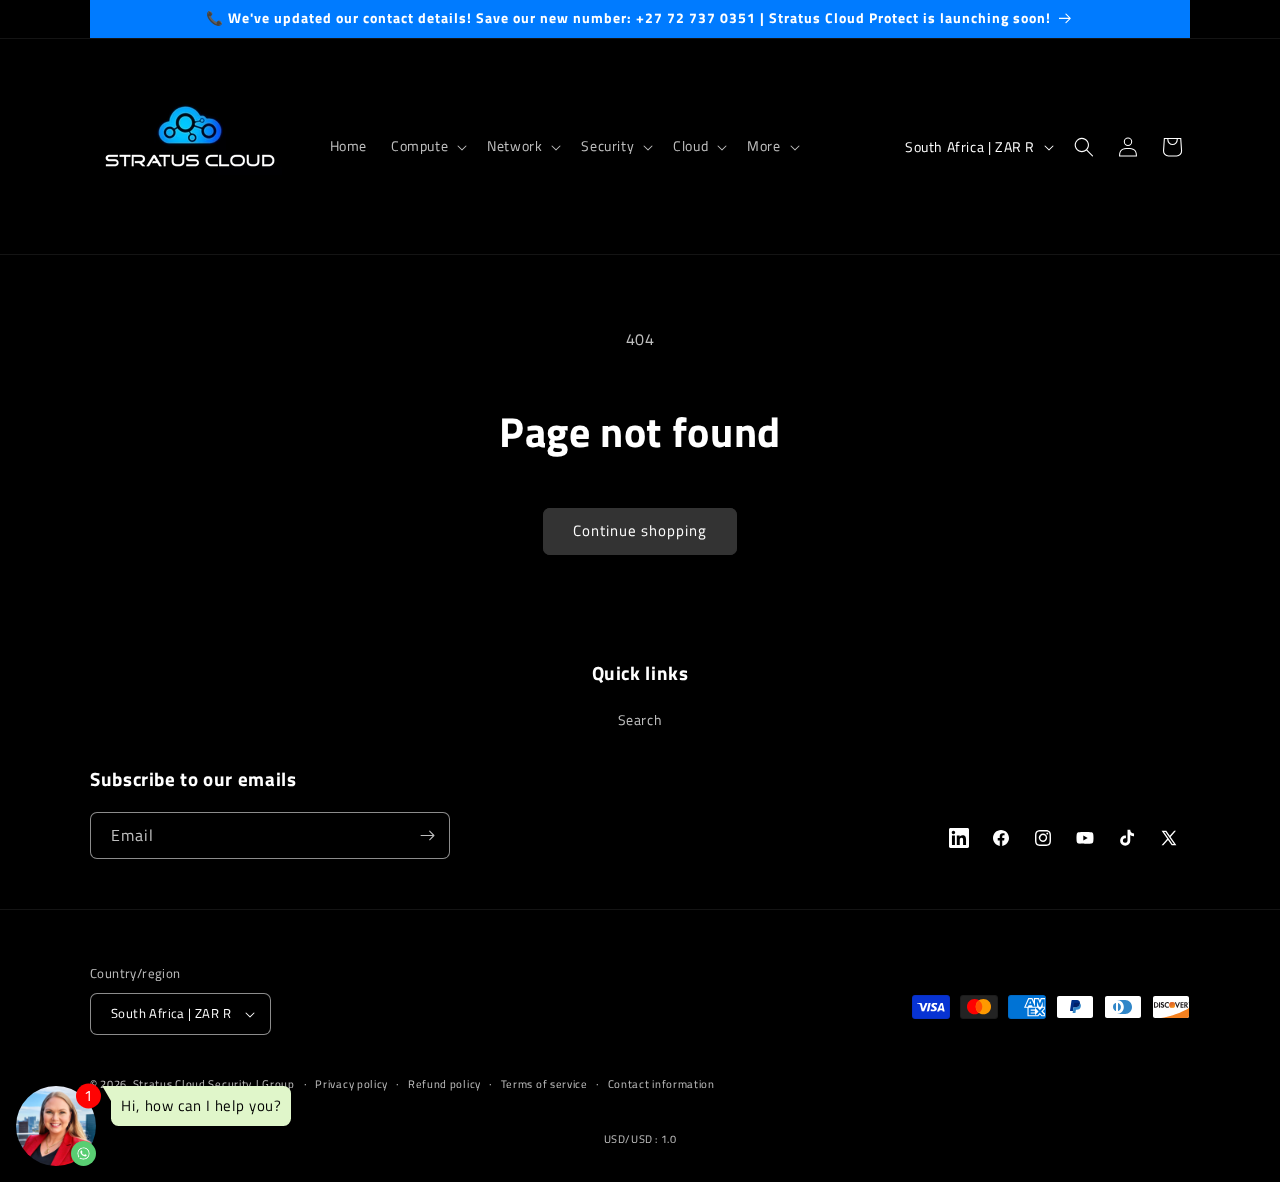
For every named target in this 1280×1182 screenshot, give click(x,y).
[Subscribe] (427, 835)
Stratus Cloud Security (192, 1084)
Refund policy (444, 1084)
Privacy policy (351, 1084)
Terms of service (544, 1084)
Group (278, 1084)
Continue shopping (640, 530)
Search (640, 719)
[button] (427, 146)
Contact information (661, 1084)
